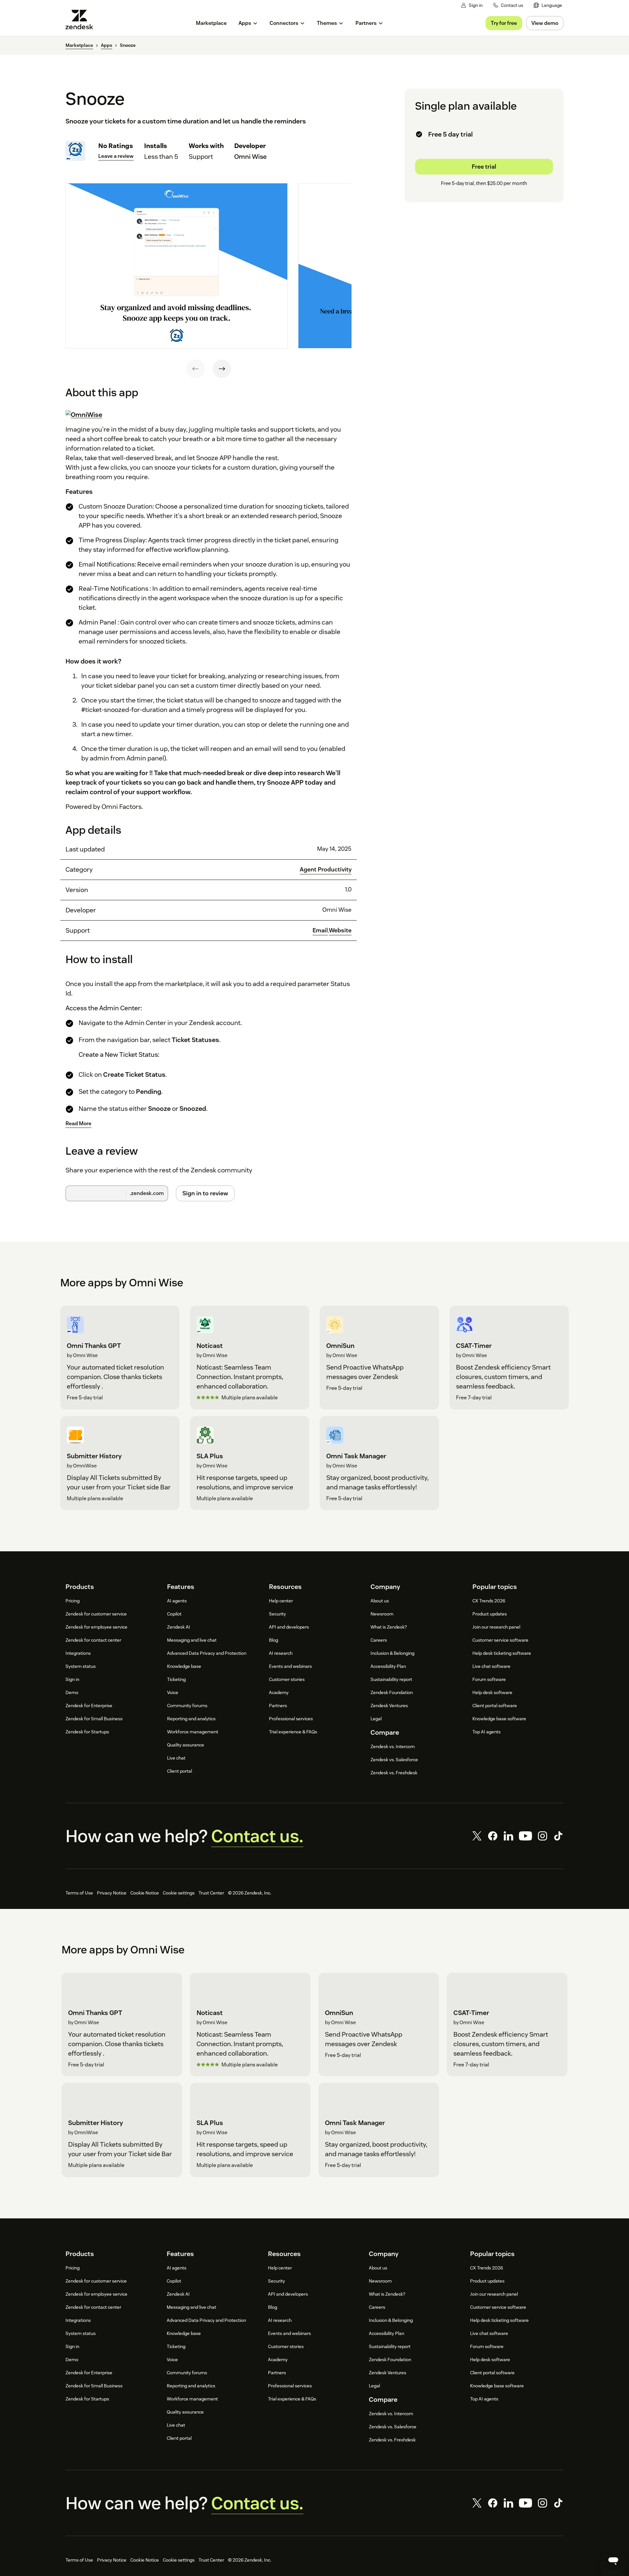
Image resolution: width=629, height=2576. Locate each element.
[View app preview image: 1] (177, 266)
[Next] (222, 369)
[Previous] (196, 369)
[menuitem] (548, 5)
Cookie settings (179, 1893)
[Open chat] (613, 2560)
